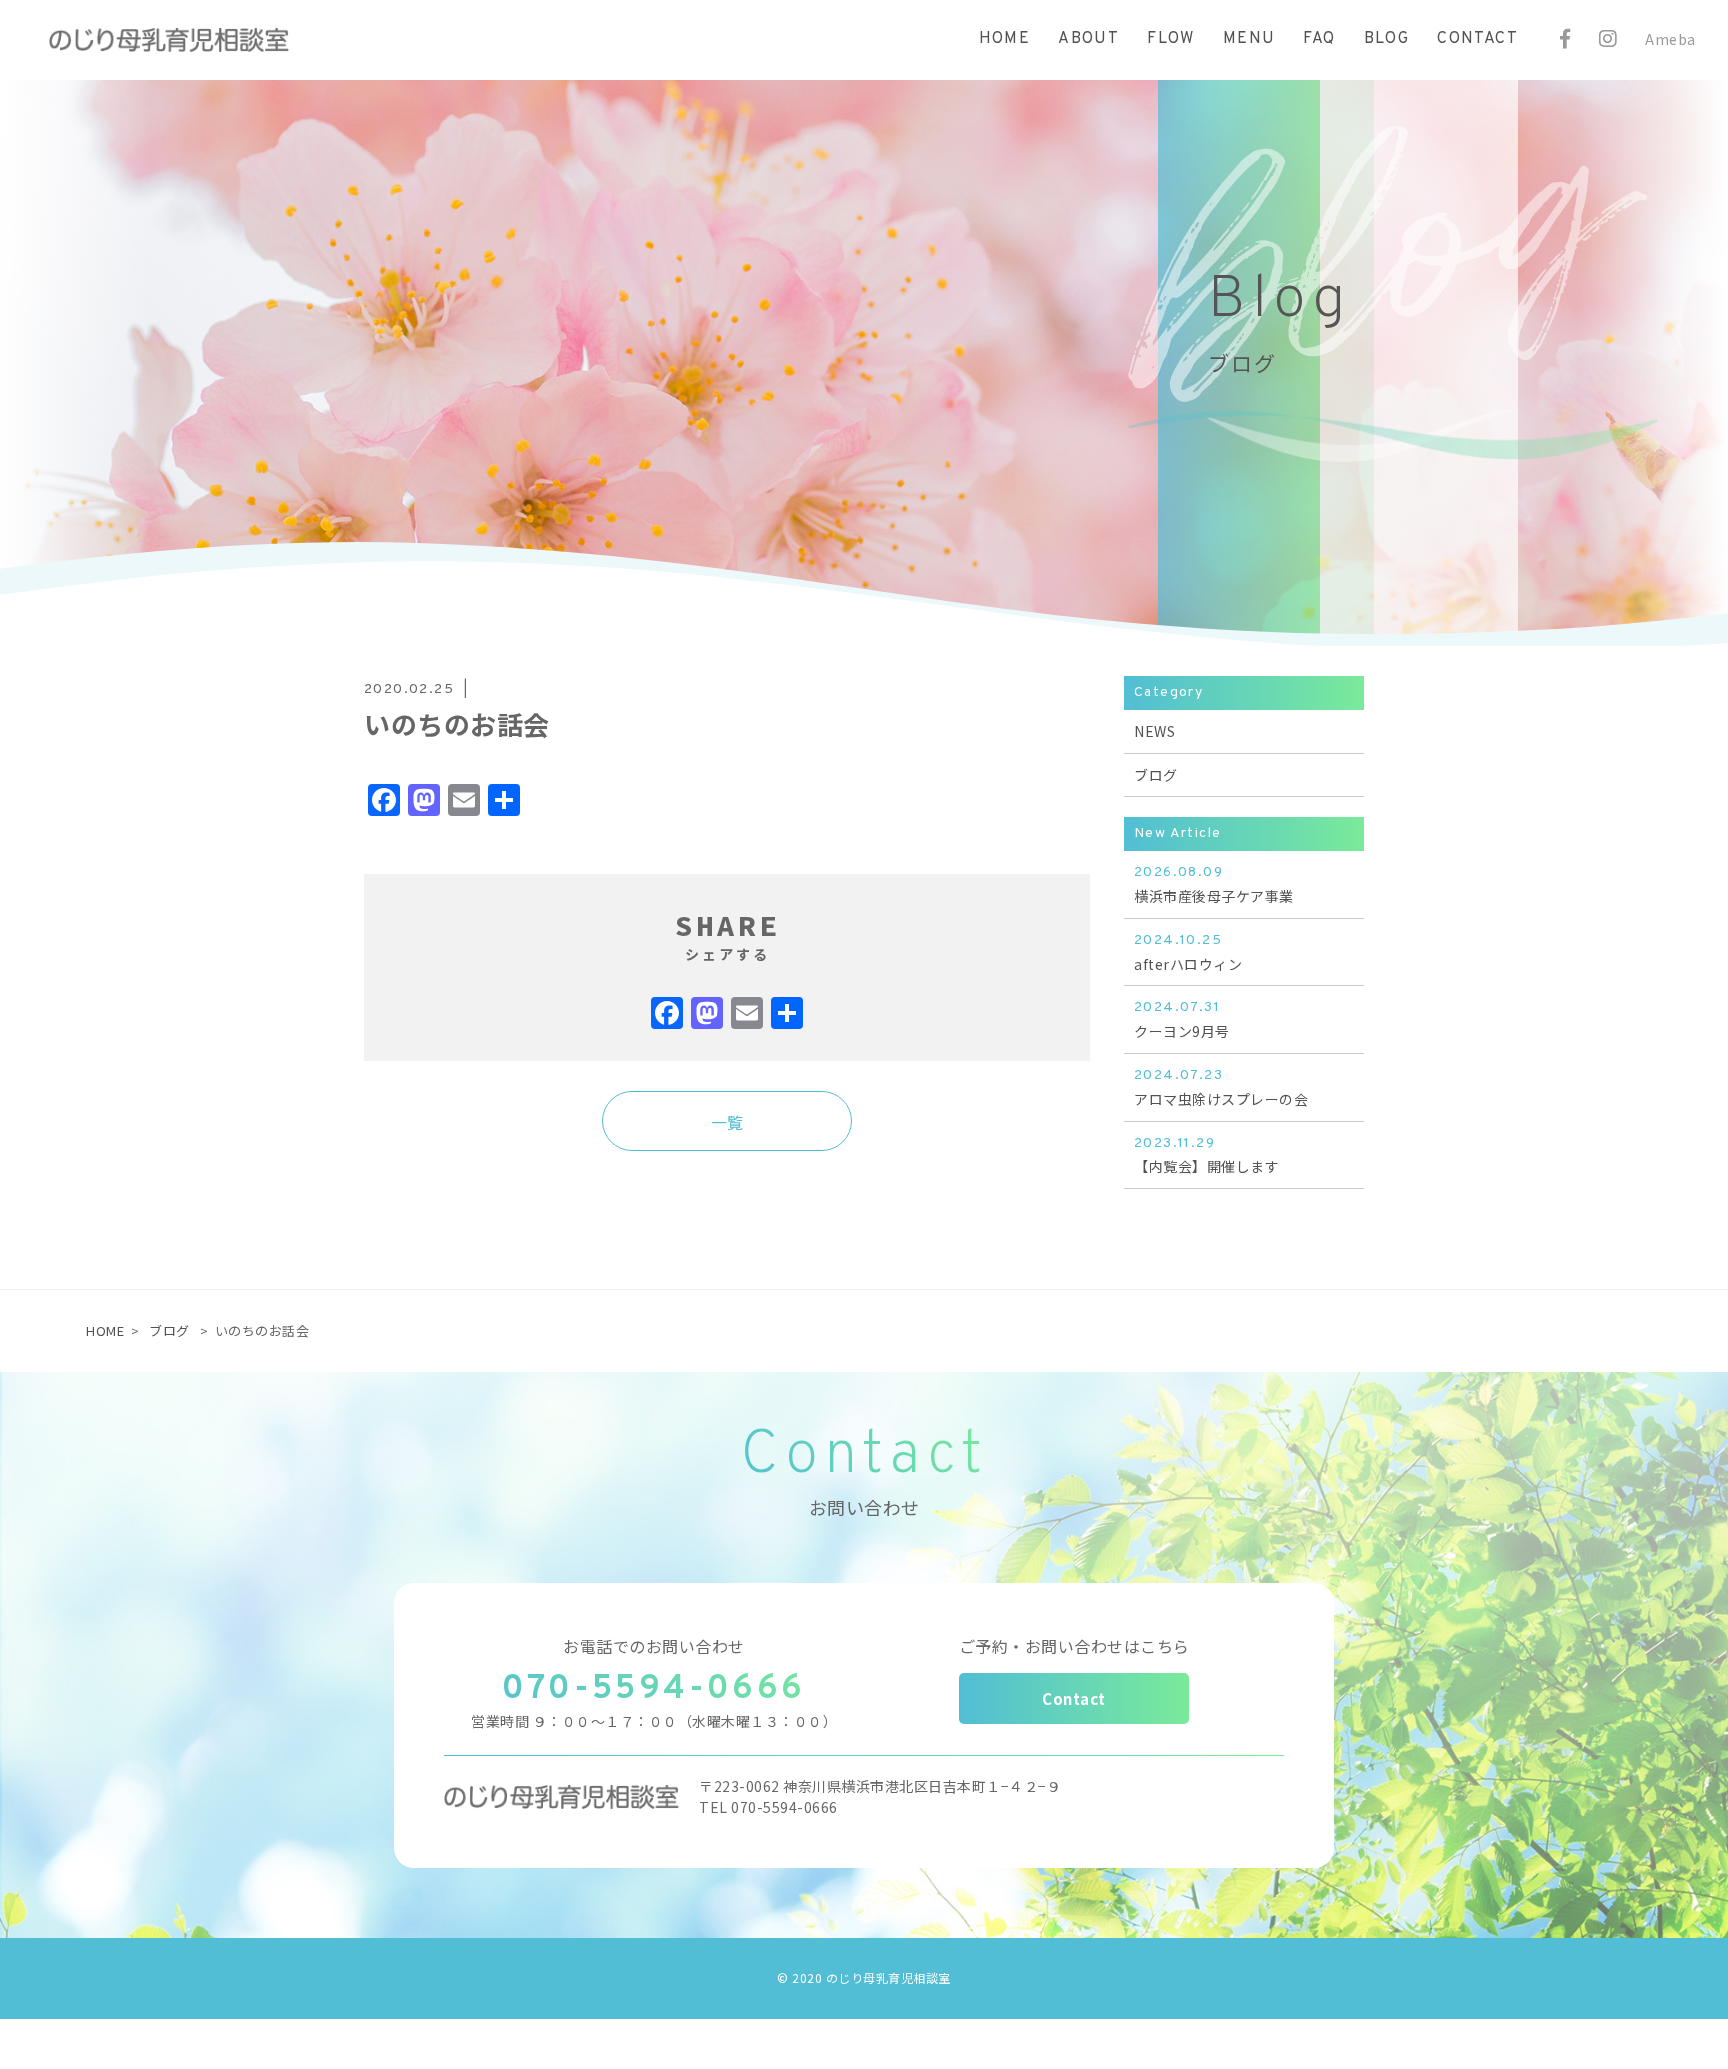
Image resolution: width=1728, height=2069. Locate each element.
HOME (1005, 39)
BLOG (1387, 39)
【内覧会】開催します (1206, 1156)
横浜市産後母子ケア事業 (1214, 885)
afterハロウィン (1188, 953)
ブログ (1156, 775)
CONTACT (1477, 39)
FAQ (1319, 39)
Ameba (1670, 39)
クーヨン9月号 (1182, 1020)
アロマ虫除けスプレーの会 (1221, 1088)
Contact (1074, 1698)
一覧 (727, 1122)
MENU (1249, 39)
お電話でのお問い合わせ (654, 1646)
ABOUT (1088, 39)
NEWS (1154, 731)
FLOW (1171, 39)
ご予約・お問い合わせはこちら (1074, 1646)
